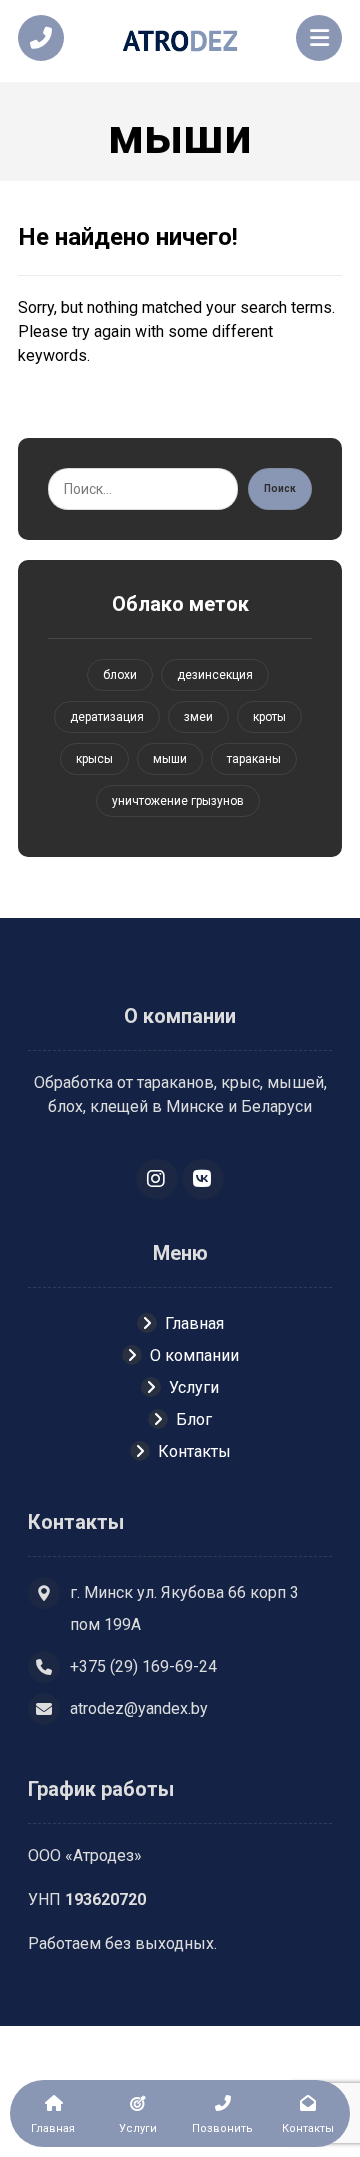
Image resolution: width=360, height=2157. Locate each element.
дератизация (107, 717)
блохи (120, 675)
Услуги (194, 1387)
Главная (194, 1323)
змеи (198, 717)
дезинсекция (215, 675)
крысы (94, 759)
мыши (170, 759)
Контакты (194, 1451)
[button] (157, 1179)
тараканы (254, 759)
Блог (194, 1419)
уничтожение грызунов (178, 801)
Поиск (280, 488)
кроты (269, 717)
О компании (194, 1355)
